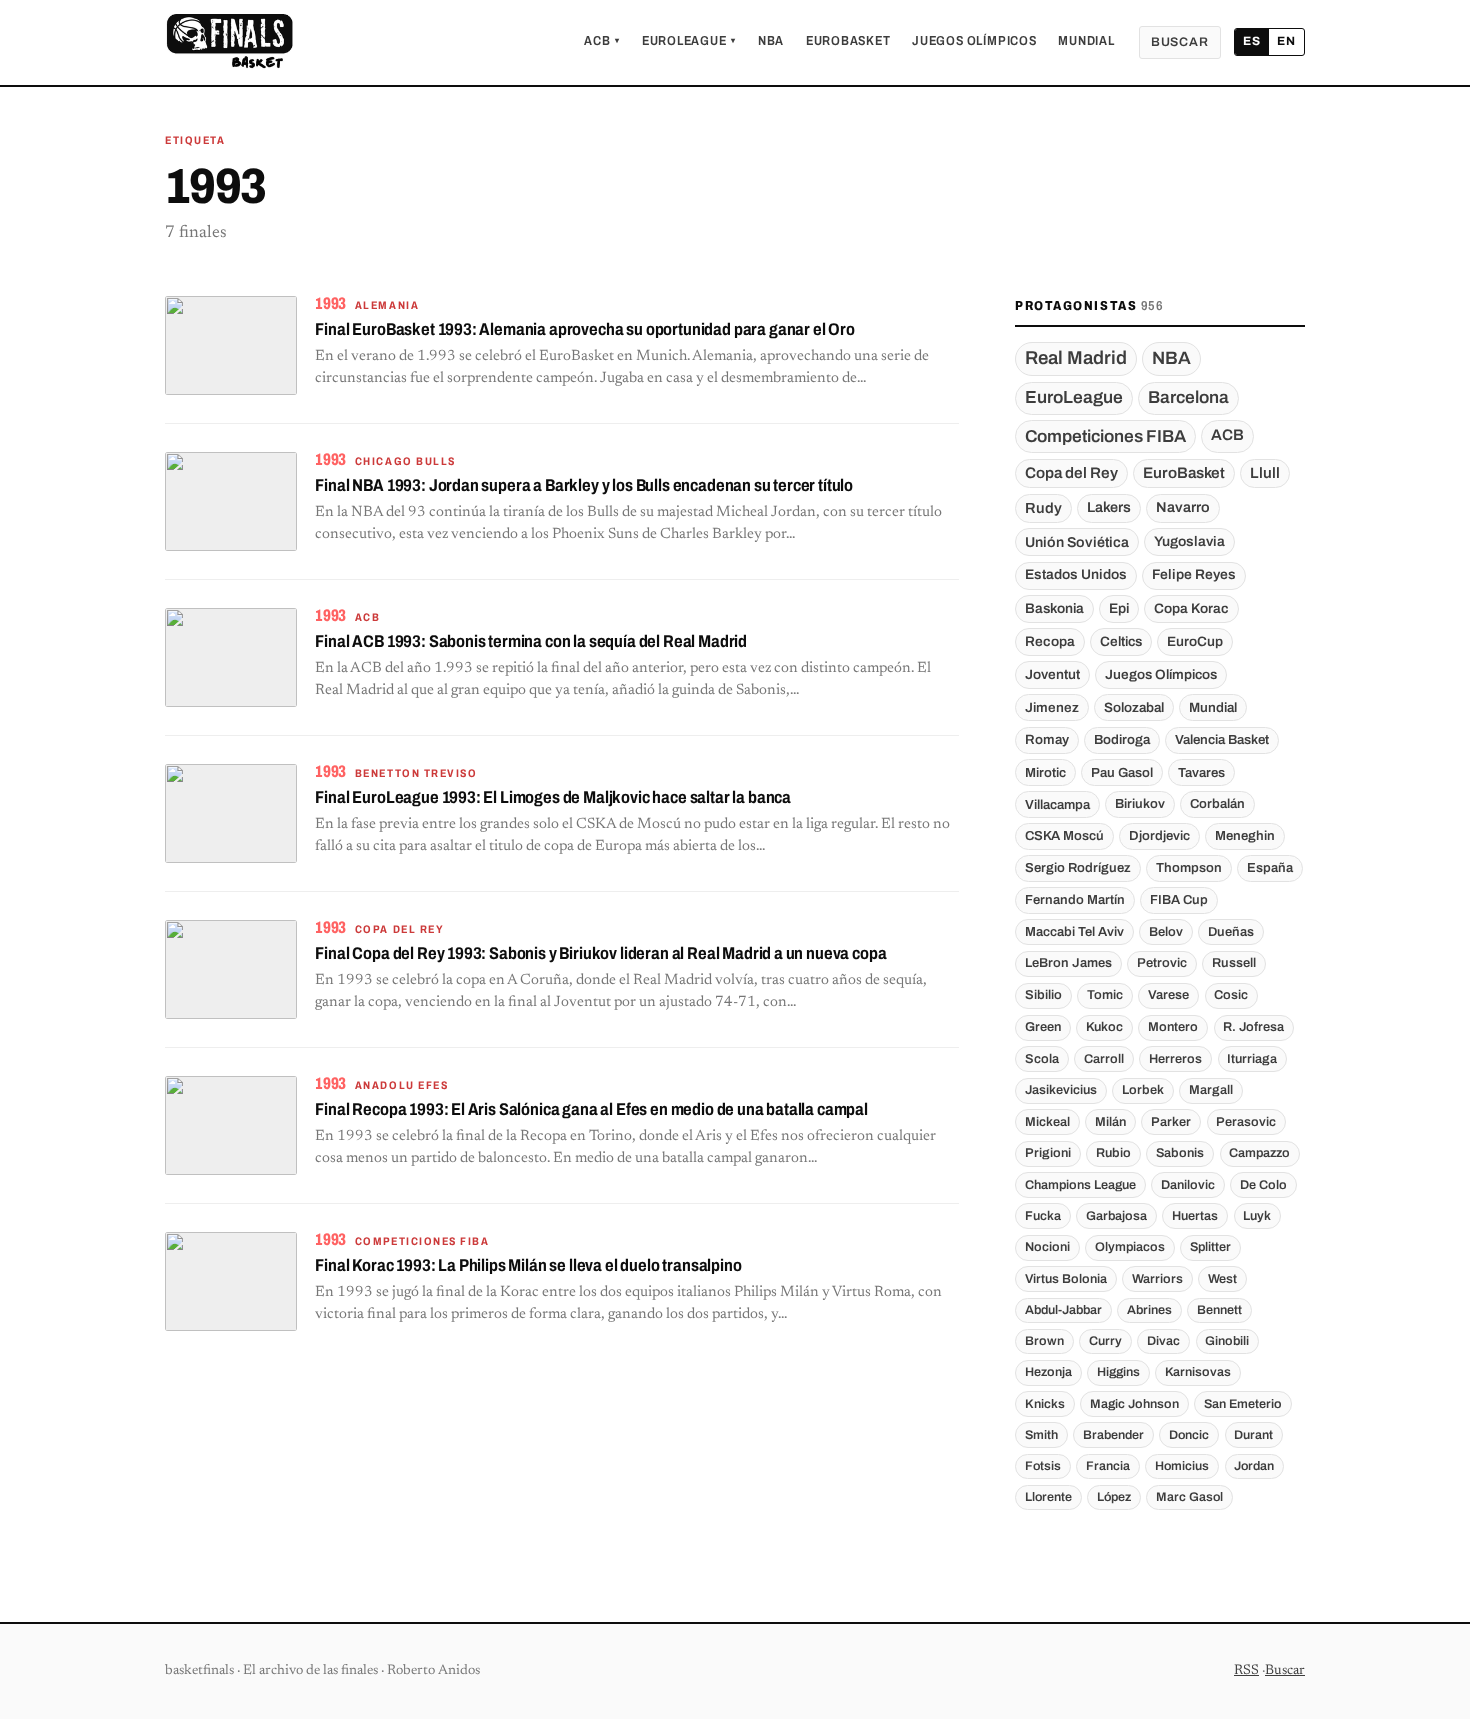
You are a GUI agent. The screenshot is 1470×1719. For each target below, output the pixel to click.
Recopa (1050, 641)
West (1222, 1279)
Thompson (1189, 868)
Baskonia (1054, 608)
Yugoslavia (1189, 541)
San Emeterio (1243, 1404)
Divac (1163, 1341)
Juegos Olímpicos (974, 41)
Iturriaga (1252, 1059)
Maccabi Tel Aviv (1074, 932)
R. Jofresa (1253, 1027)
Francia (1108, 1466)
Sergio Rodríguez (1078, 868)
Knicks (1045, 1404)
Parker (1171, 1122)
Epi (1119, 608)
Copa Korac (1191, 608)
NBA (771, 41)
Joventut (1052, 674)
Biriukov (1140, 804)
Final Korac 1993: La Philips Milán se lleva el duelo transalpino (528, 1265)
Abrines (1149, 1310)
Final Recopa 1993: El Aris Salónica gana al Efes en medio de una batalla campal (591, 1109)
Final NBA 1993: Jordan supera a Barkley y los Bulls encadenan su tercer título (584, 485)
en (1286, 41)
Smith (1041, 1435)
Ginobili (1227, 1341)
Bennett (1219, 1310)
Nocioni (1047, 1247)
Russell (1234, 963)
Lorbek (1143, 1090)
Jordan (1254, 1466)
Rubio (1113, 1153)
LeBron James (1068, 963)
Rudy (1043, 508)
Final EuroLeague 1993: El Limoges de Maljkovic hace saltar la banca (553, 797)
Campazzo (1259, 1153)
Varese (1168, 995)
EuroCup (1195, 641)
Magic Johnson (1134, 1404)
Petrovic (1162, 963)
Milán (1110, 1122)
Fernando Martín (1075, 900)
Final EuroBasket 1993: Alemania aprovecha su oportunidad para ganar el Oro (584, 329)
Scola (1042, 1059)
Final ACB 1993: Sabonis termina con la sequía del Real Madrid (531, 641)
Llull (1265, 473)
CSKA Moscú (1064, 836)
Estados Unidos (1076, 574)
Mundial (1086, 41)
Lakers (1109, 507)
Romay (1047, 739)
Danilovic (1188, 1185)
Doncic (1189, 1435)
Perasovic (1246, 1122)
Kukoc (1104, 1027)
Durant (1253, 1435)
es (1252, 41)
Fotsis (1043, 1466)
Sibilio (1043, 995)
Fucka (1043, 1216)
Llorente (1048, 1497)
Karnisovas (1198, 1372)
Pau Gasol (1122, 772)
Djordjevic (1159, 836)
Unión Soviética (1077, 542)
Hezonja (1048, 1372)
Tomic (1105, 995)
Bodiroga (1122, 739)
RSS (1246, 1671)
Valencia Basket (1222, 739)
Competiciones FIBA (1105, 436)
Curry (1105, 1341)
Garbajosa (1116, 1216)
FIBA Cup (1179, 900)
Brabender (1113, 1435)
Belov (1166, 932)
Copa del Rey (1071, 473)
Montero (1173, 1027)
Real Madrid (1076, 358)
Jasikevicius (1061, 1090)
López (1114, 1497)
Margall (1211, 1090)
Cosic (1231, 995)
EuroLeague (689, 41)
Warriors (1157, 1279)
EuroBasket (848, 41)
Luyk (1257, 1216)
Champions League (1080, 1185)
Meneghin (1245, 836)
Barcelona (1188, 397)
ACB (602, 41)
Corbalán (1217, 804)
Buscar (1180, 42)
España (1270, 868)
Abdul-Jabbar (1063, 1310)
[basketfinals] (229, 42)
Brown (1044, 1341)
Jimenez (1052, 707)
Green (1043, 1027)
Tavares (1201, 772)
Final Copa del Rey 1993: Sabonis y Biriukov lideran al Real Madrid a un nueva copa (600, 953)
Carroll (1104, 1059)
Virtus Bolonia (1066, 1279)
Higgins (1118, 1372)
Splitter (1210, 1247)
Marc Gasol (1189, 1497)
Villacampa (1057, 804)
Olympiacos (1130, 1247)
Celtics (1121, 641)
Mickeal (1047, 1122)
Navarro (1183, 507)
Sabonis (1180, 1153)
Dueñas (1231, 932)
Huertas (1195, 1216)
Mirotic (1045, 772)
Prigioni (1048, 1153)
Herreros (1175, 1059)
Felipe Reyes (1194, 574)
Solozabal (1134, 707)
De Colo (1263, 1185)
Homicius (1182, 1466)
